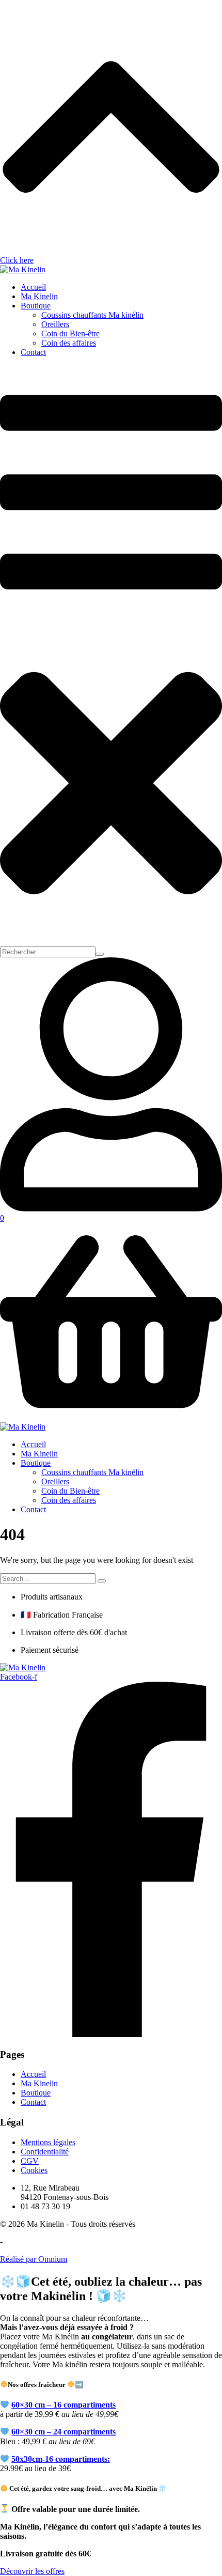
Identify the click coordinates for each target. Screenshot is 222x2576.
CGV (30, 2161)
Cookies (34, 2170)
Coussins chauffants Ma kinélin (92, 315)
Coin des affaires (69, 343)
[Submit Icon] (100, 954)
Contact (33, 352)
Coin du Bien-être (70, 333)
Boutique (36, 306)
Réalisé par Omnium (34, 2259)
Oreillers (55, 324)
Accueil (33, 287)
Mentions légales (48, 2142)
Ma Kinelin (39, 296)
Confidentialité (45, 2152)
